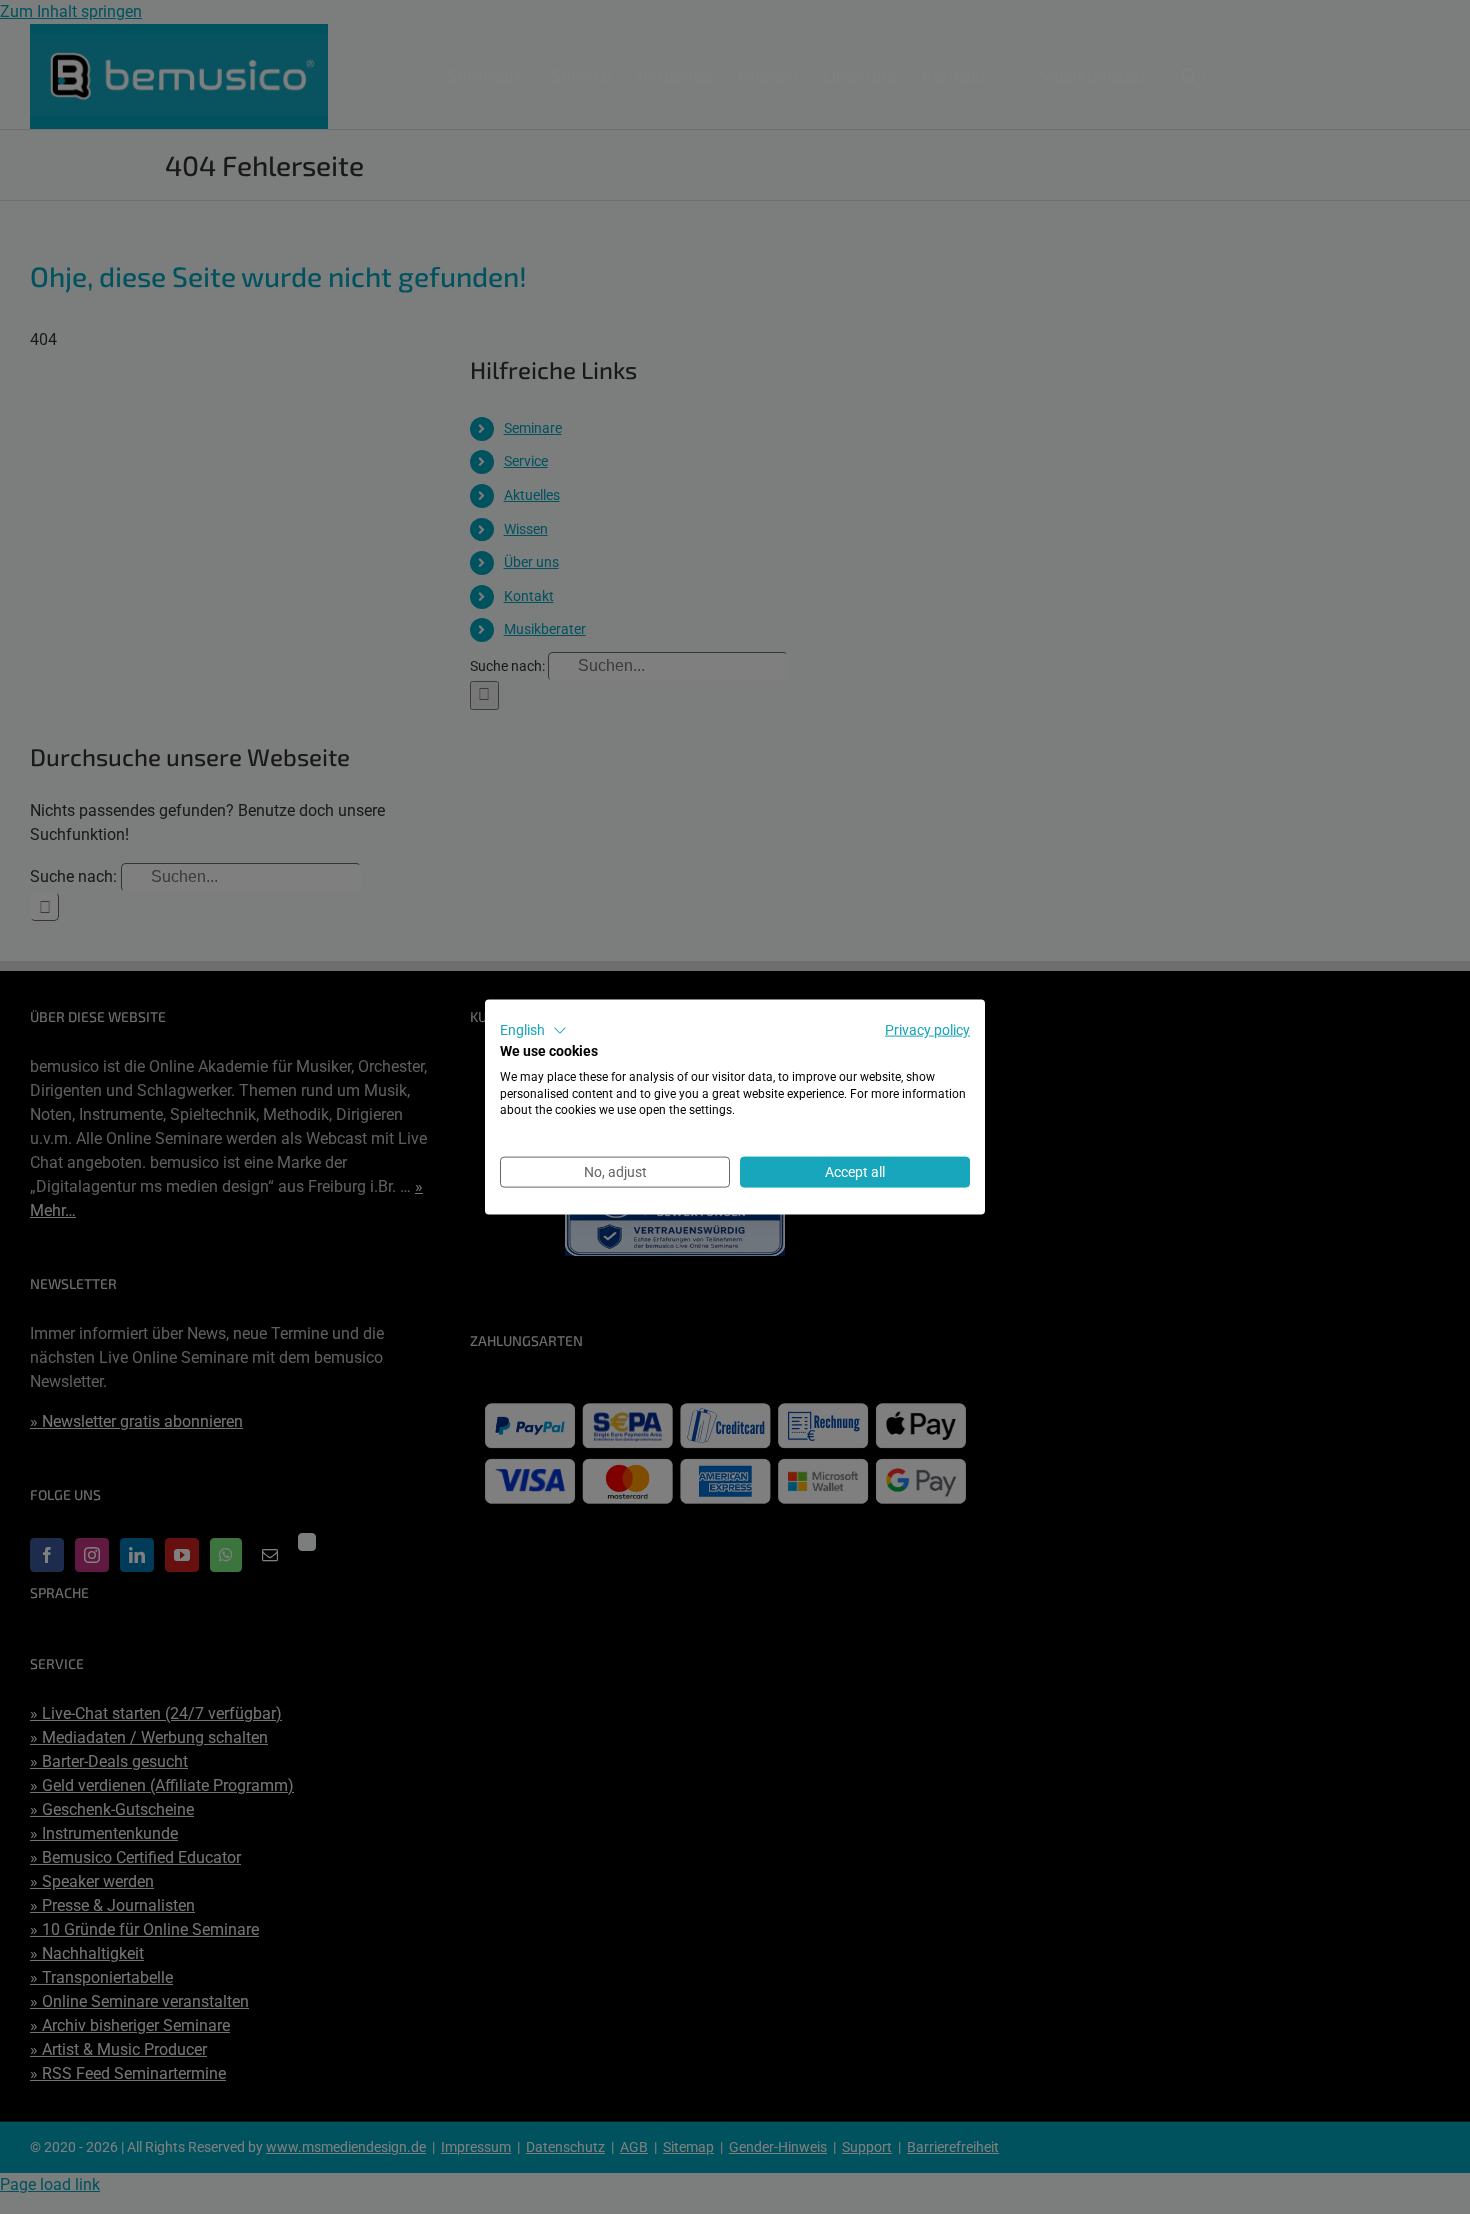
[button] (533, 1031)
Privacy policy (927, 1030)
